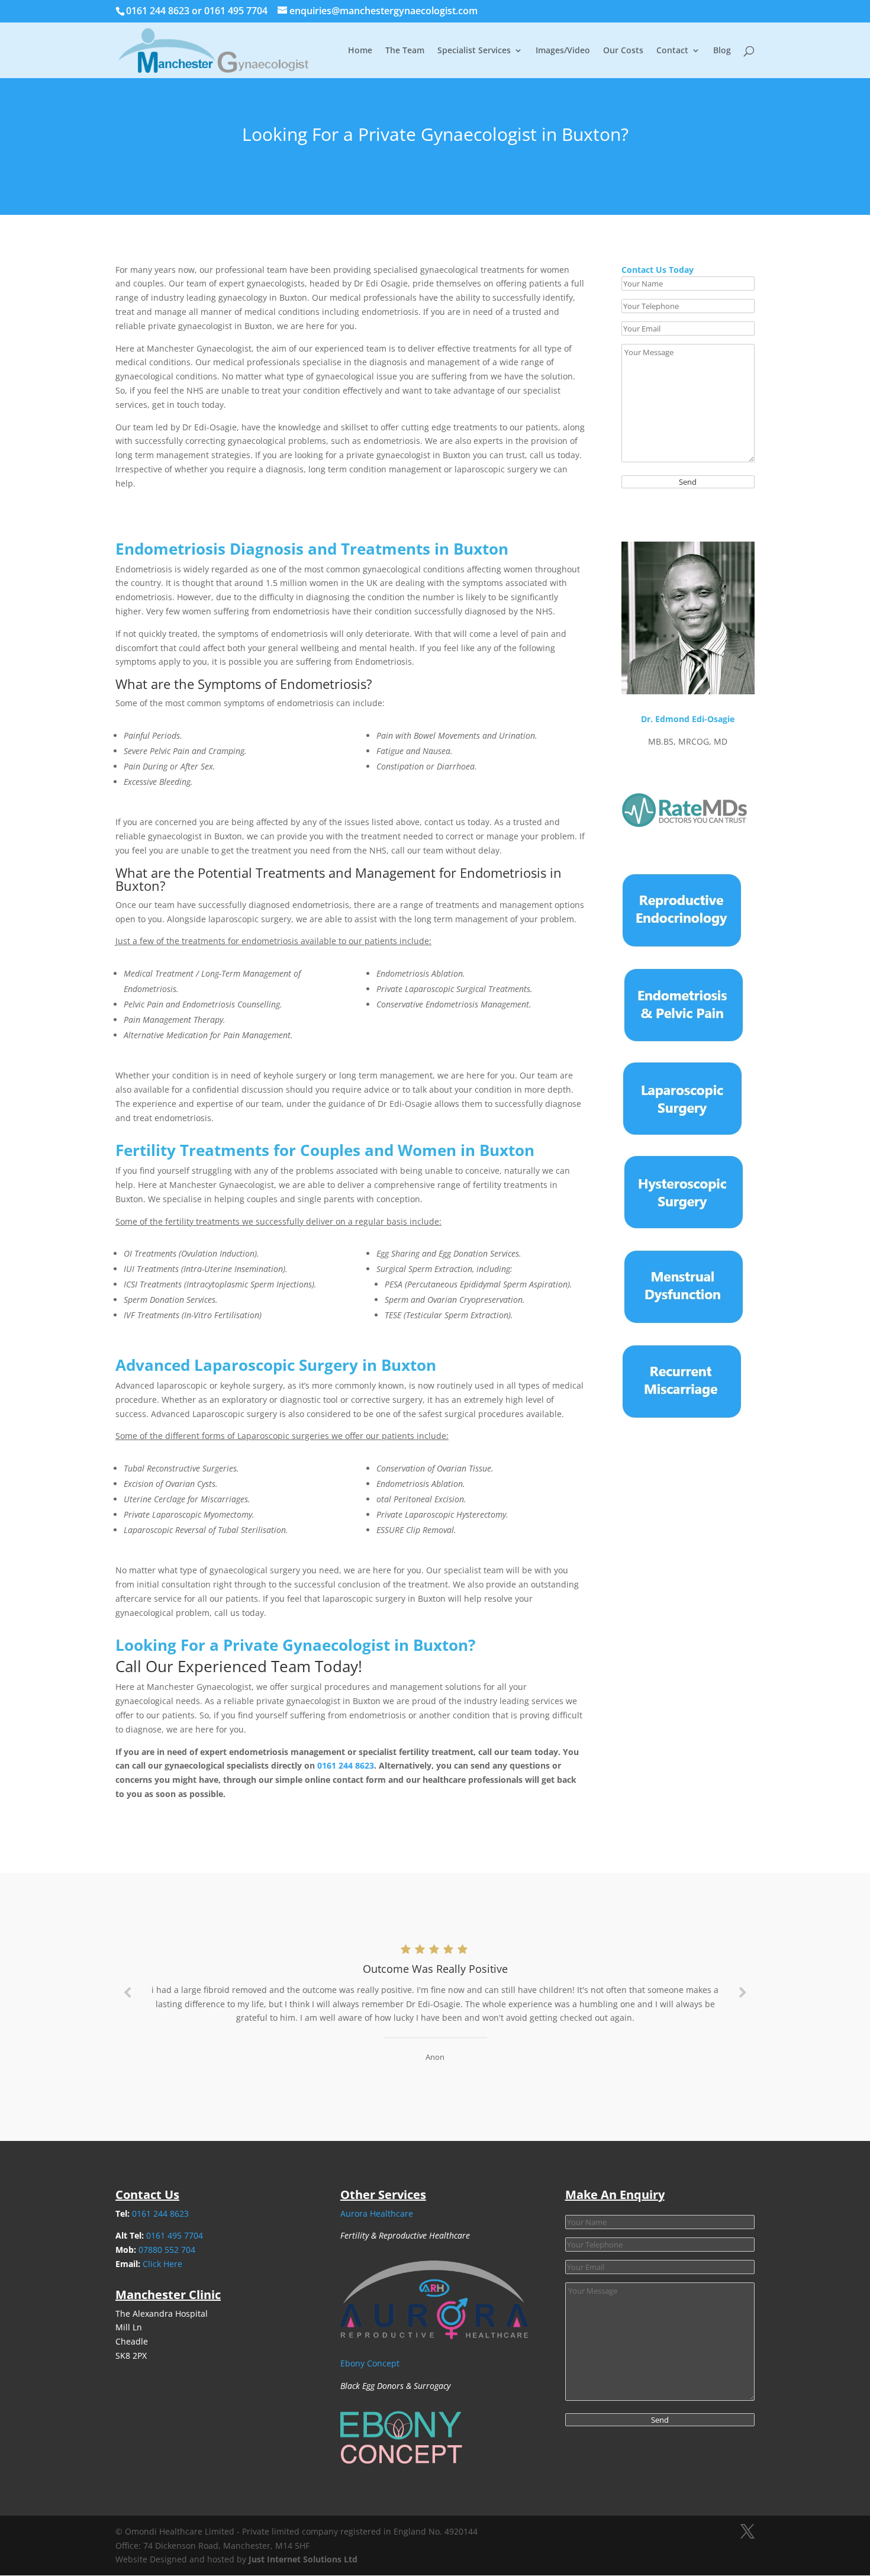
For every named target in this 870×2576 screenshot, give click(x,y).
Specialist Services (474, 51)
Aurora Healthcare (377, 2213)
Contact (672, 51)
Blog (722, 51)
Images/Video (563, 51)
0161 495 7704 (237, 11)
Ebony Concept (370, 2363)
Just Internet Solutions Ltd (303, 2559)
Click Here (162, 2264)
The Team (405, 51)
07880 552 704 (167, 2250)
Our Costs (623, 51)
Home (360, 51)
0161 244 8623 (159, 11)
